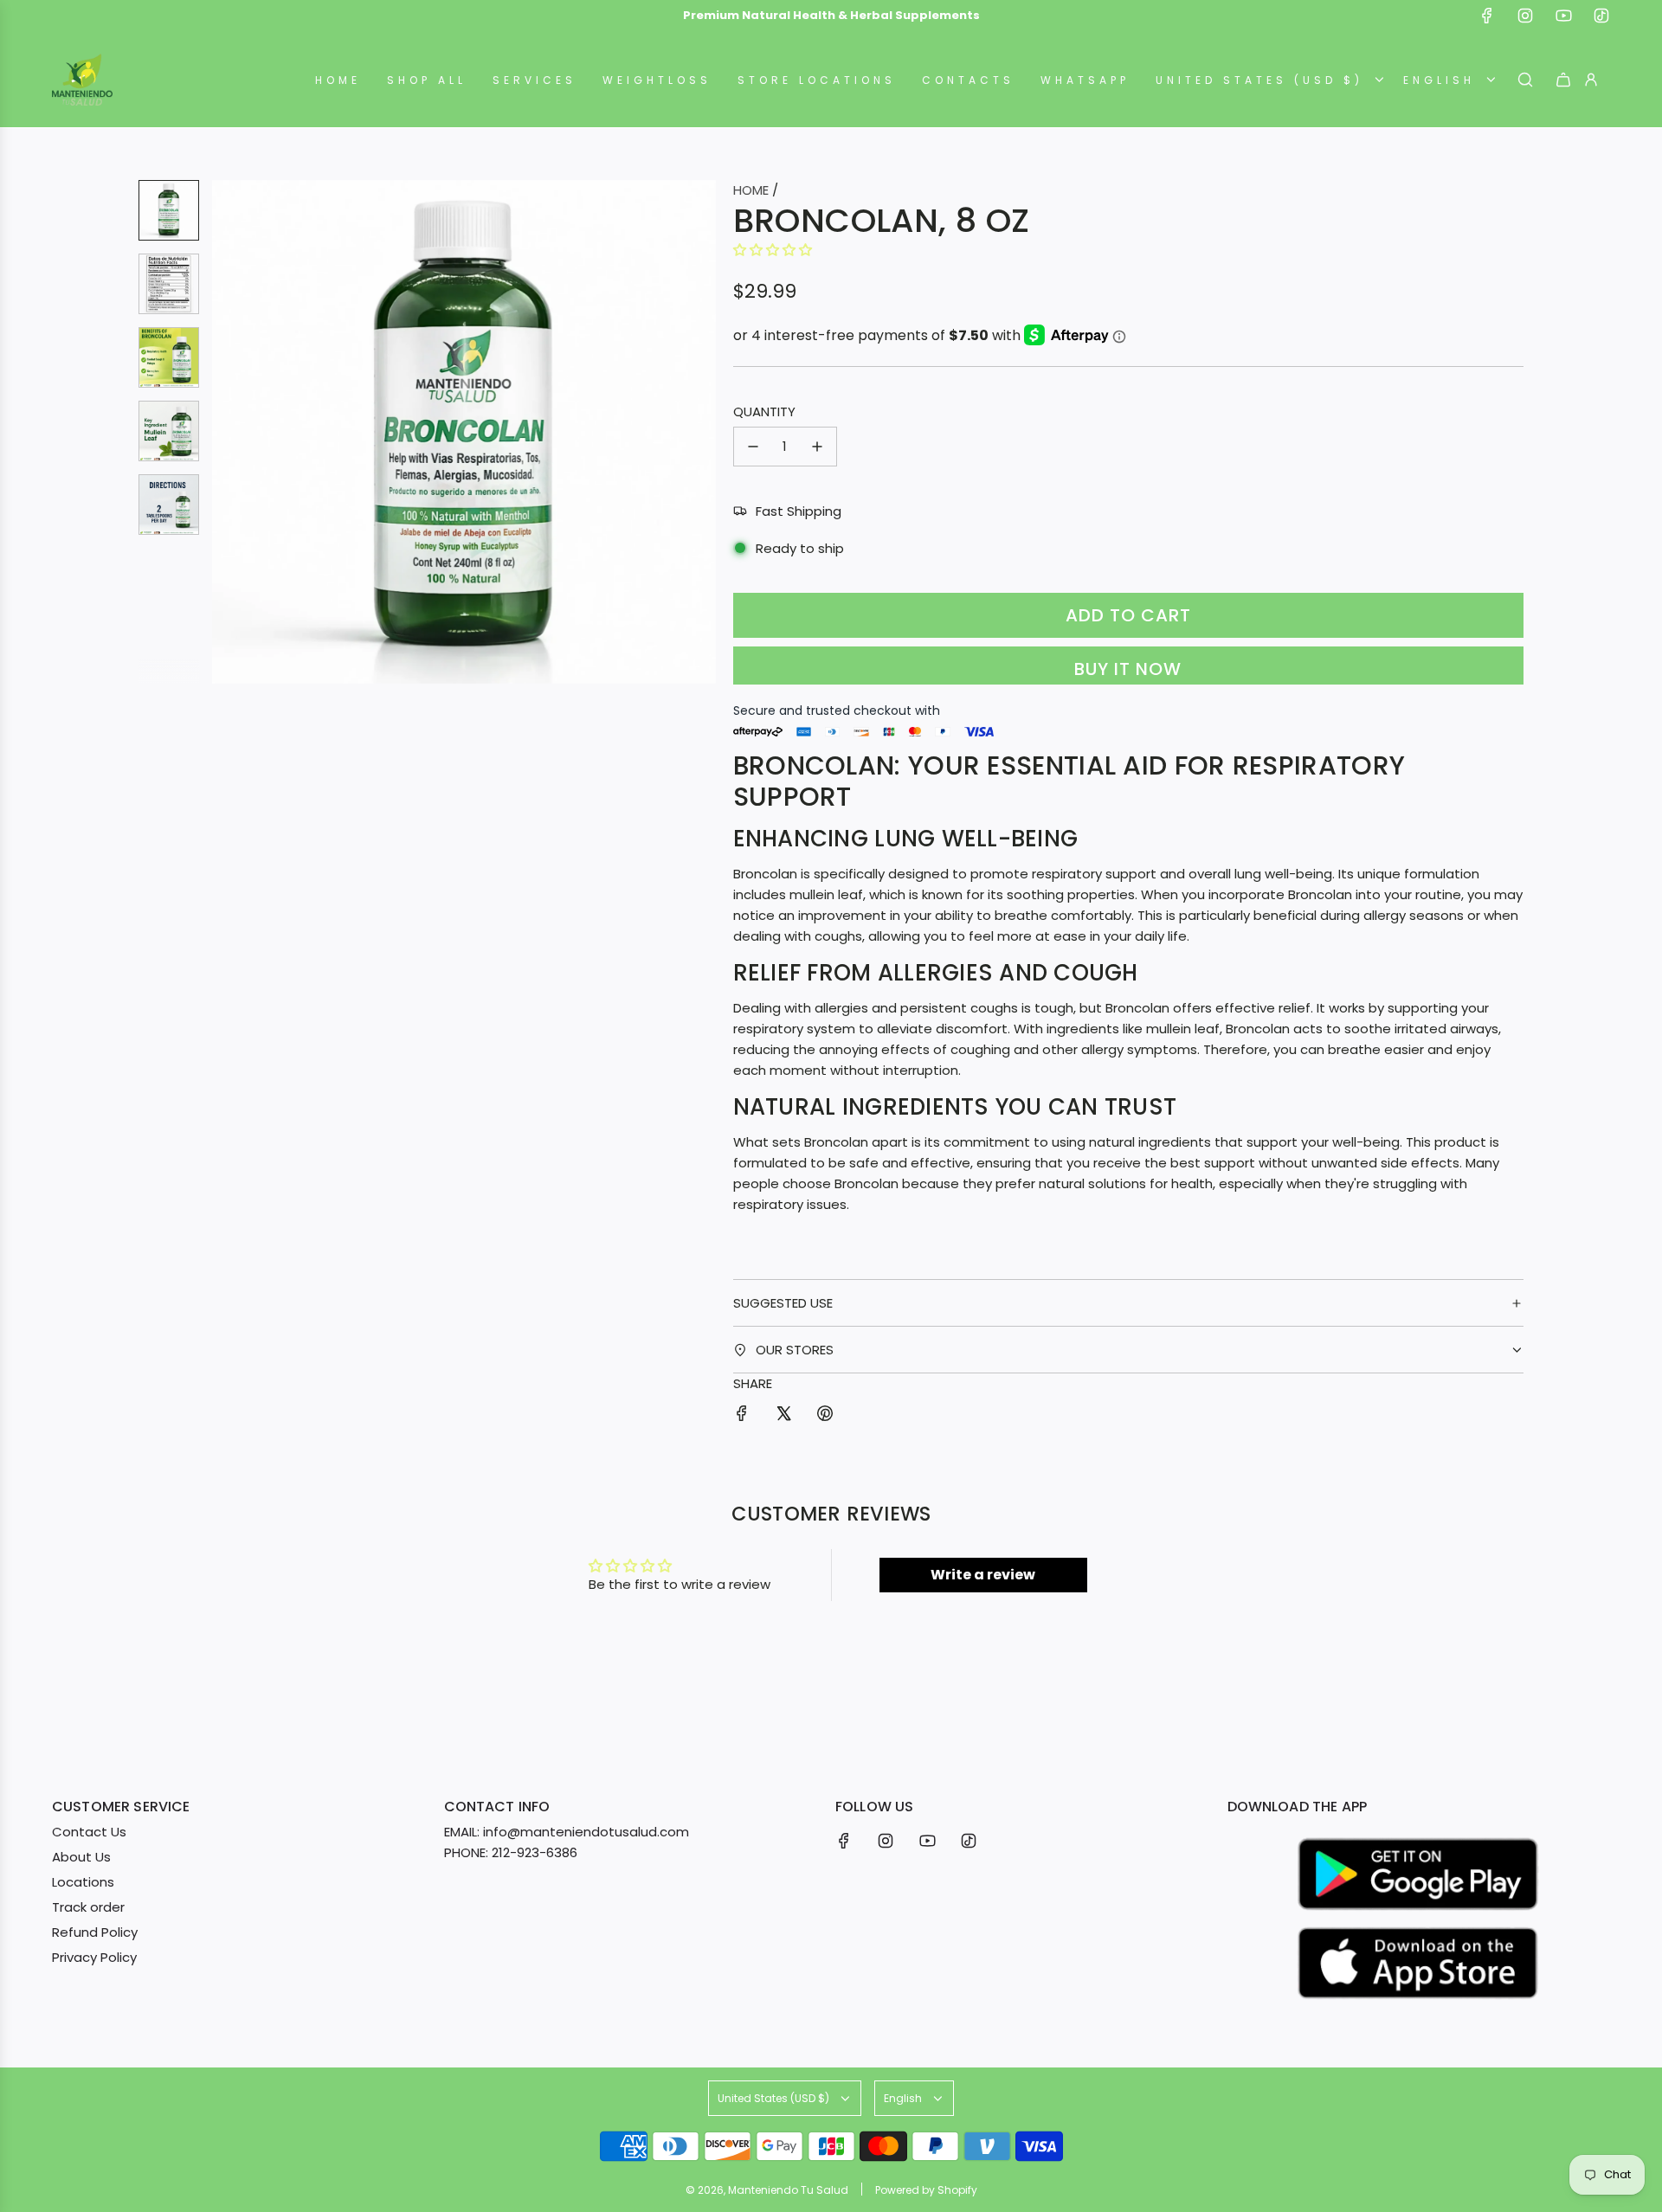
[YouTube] (1563, 16)
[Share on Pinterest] (825, 1416)
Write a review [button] (983, 1575)
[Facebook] (1487, 16)
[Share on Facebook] (742, 1416)
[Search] (1525, 80)
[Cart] (1563, 80)
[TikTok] (1601, 16)
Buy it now (1128, 669)
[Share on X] (783, 1416)
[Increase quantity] (817, 447)
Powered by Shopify (926, 2190)
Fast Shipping (799, 511)
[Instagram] (1525, 16)
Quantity (764, 412)
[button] (226, 432)
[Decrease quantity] (753, 447)
